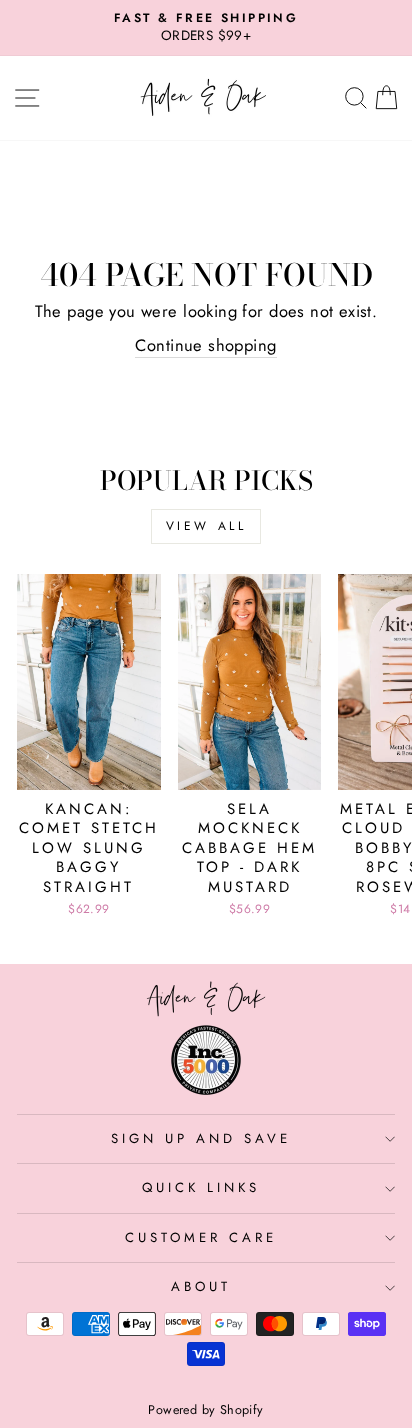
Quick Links (201, 1187)
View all (206, 526)
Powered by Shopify (205, 1410)
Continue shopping (205, 345)
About (201, 1286)
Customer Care (201, 1237)
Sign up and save (201, 1138)
